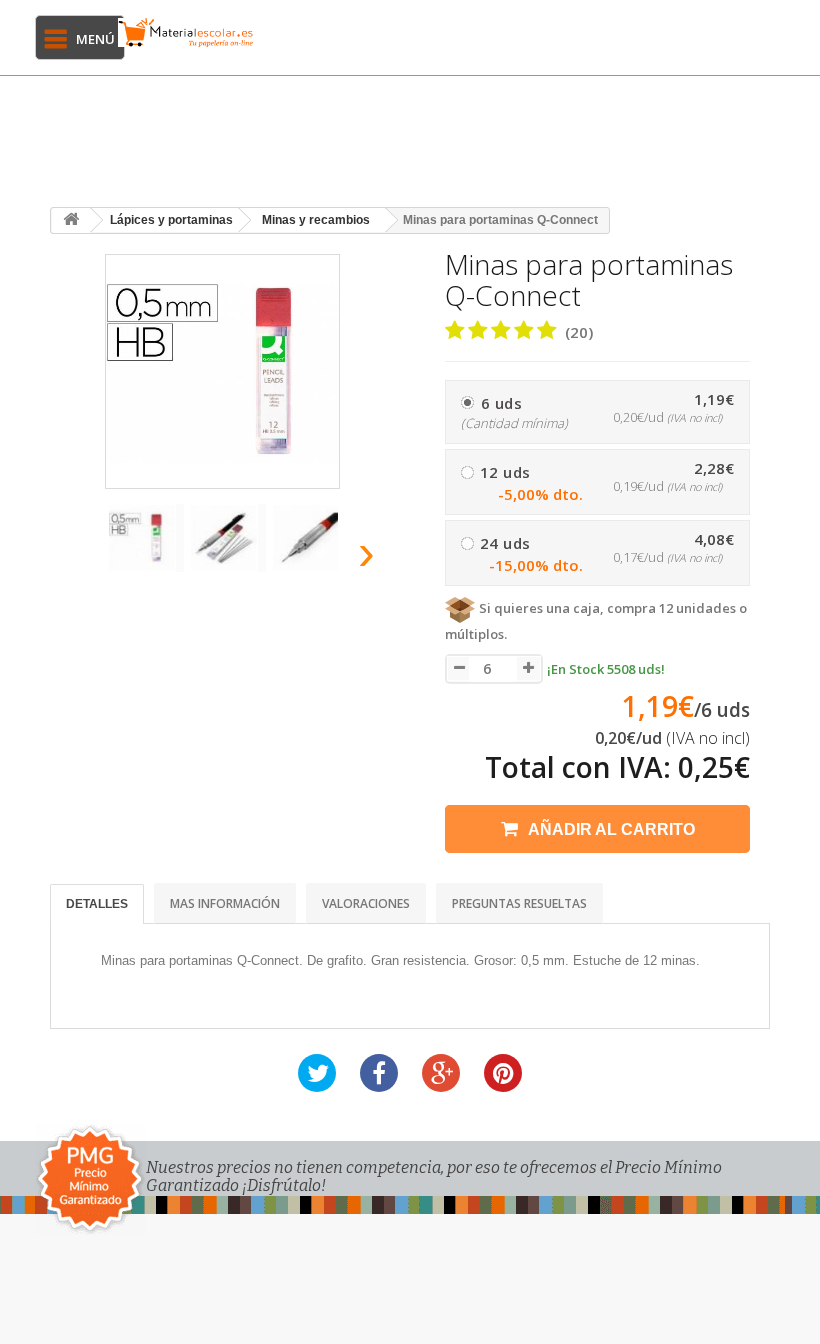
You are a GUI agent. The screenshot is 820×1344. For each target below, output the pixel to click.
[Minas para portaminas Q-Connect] (146, 538)
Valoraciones (366, 903)
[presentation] (79, 558)
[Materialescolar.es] (186, 32)
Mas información (225, 903)
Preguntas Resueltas (519, 903)
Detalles (97, 904)
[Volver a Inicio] (71, 220)
